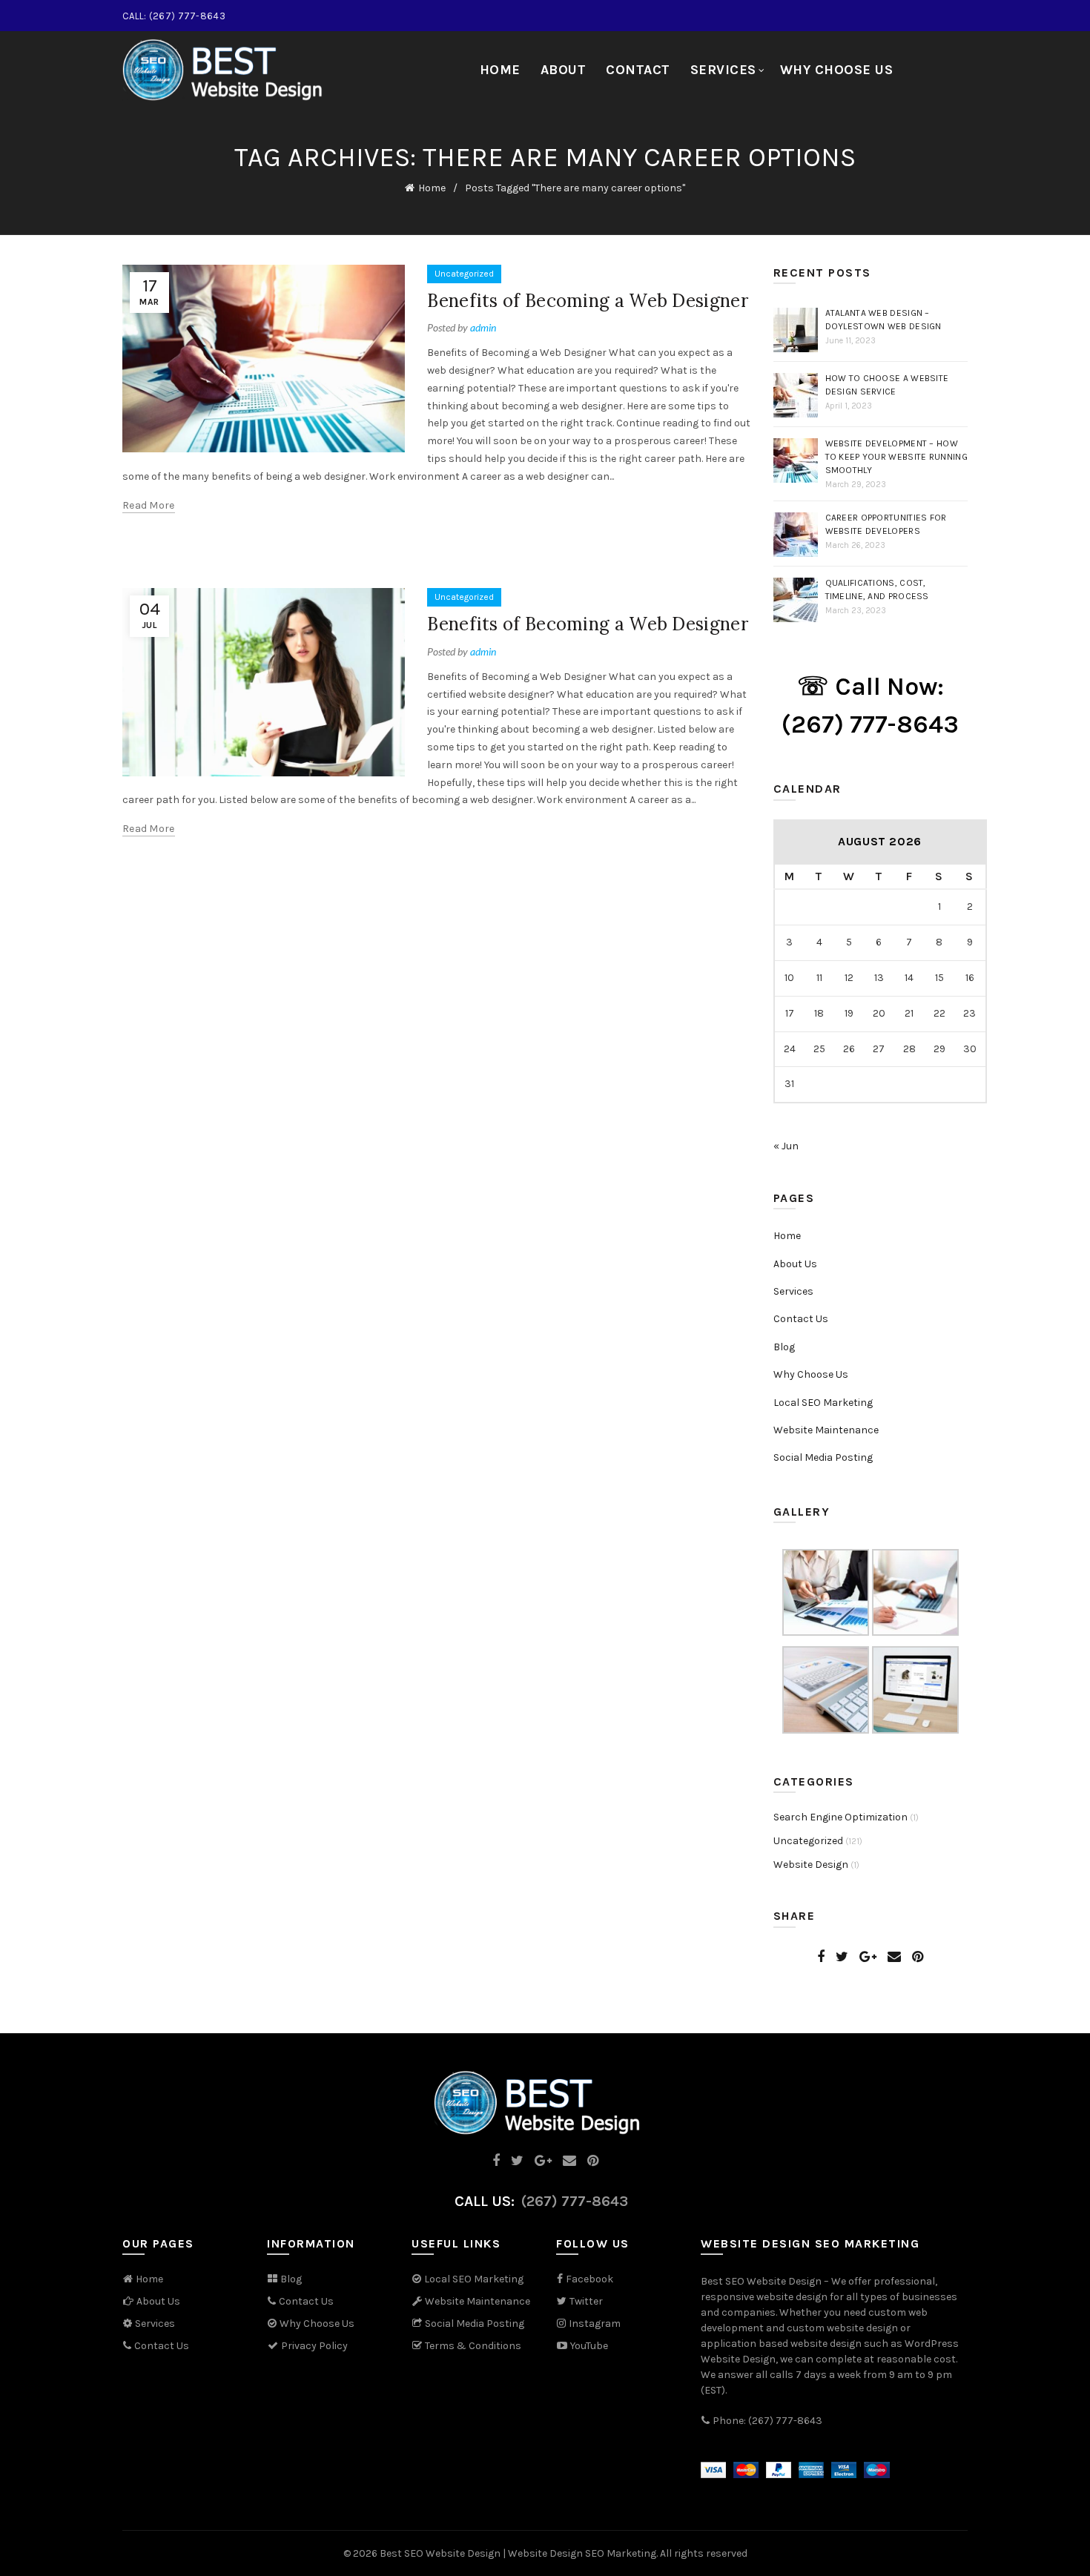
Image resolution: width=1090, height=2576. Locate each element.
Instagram (595, 2324)
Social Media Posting (823, 1457)
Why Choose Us (837, 70)
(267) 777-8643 (575, 2201)
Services (723, 70)
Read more (149, 505)
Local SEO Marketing (823, 1403)
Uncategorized (464, 274)
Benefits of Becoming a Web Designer (588, 301)
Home (500, 70)
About (564, 70)
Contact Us (801, 1319)
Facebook (589, 2279)
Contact (638, 70)
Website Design (811, 1865)
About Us (795, 1264)
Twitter (586, 2301)
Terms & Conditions (472, 2346)
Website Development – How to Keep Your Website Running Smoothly (896, 457)
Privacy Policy (313, 2346)
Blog (784, 1347)
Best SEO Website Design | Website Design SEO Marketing (518, 2553)
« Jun (786, 1146)
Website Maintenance (826, 1430)
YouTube (588, 2346)
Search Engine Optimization (840, 1817)
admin (483, 327)
